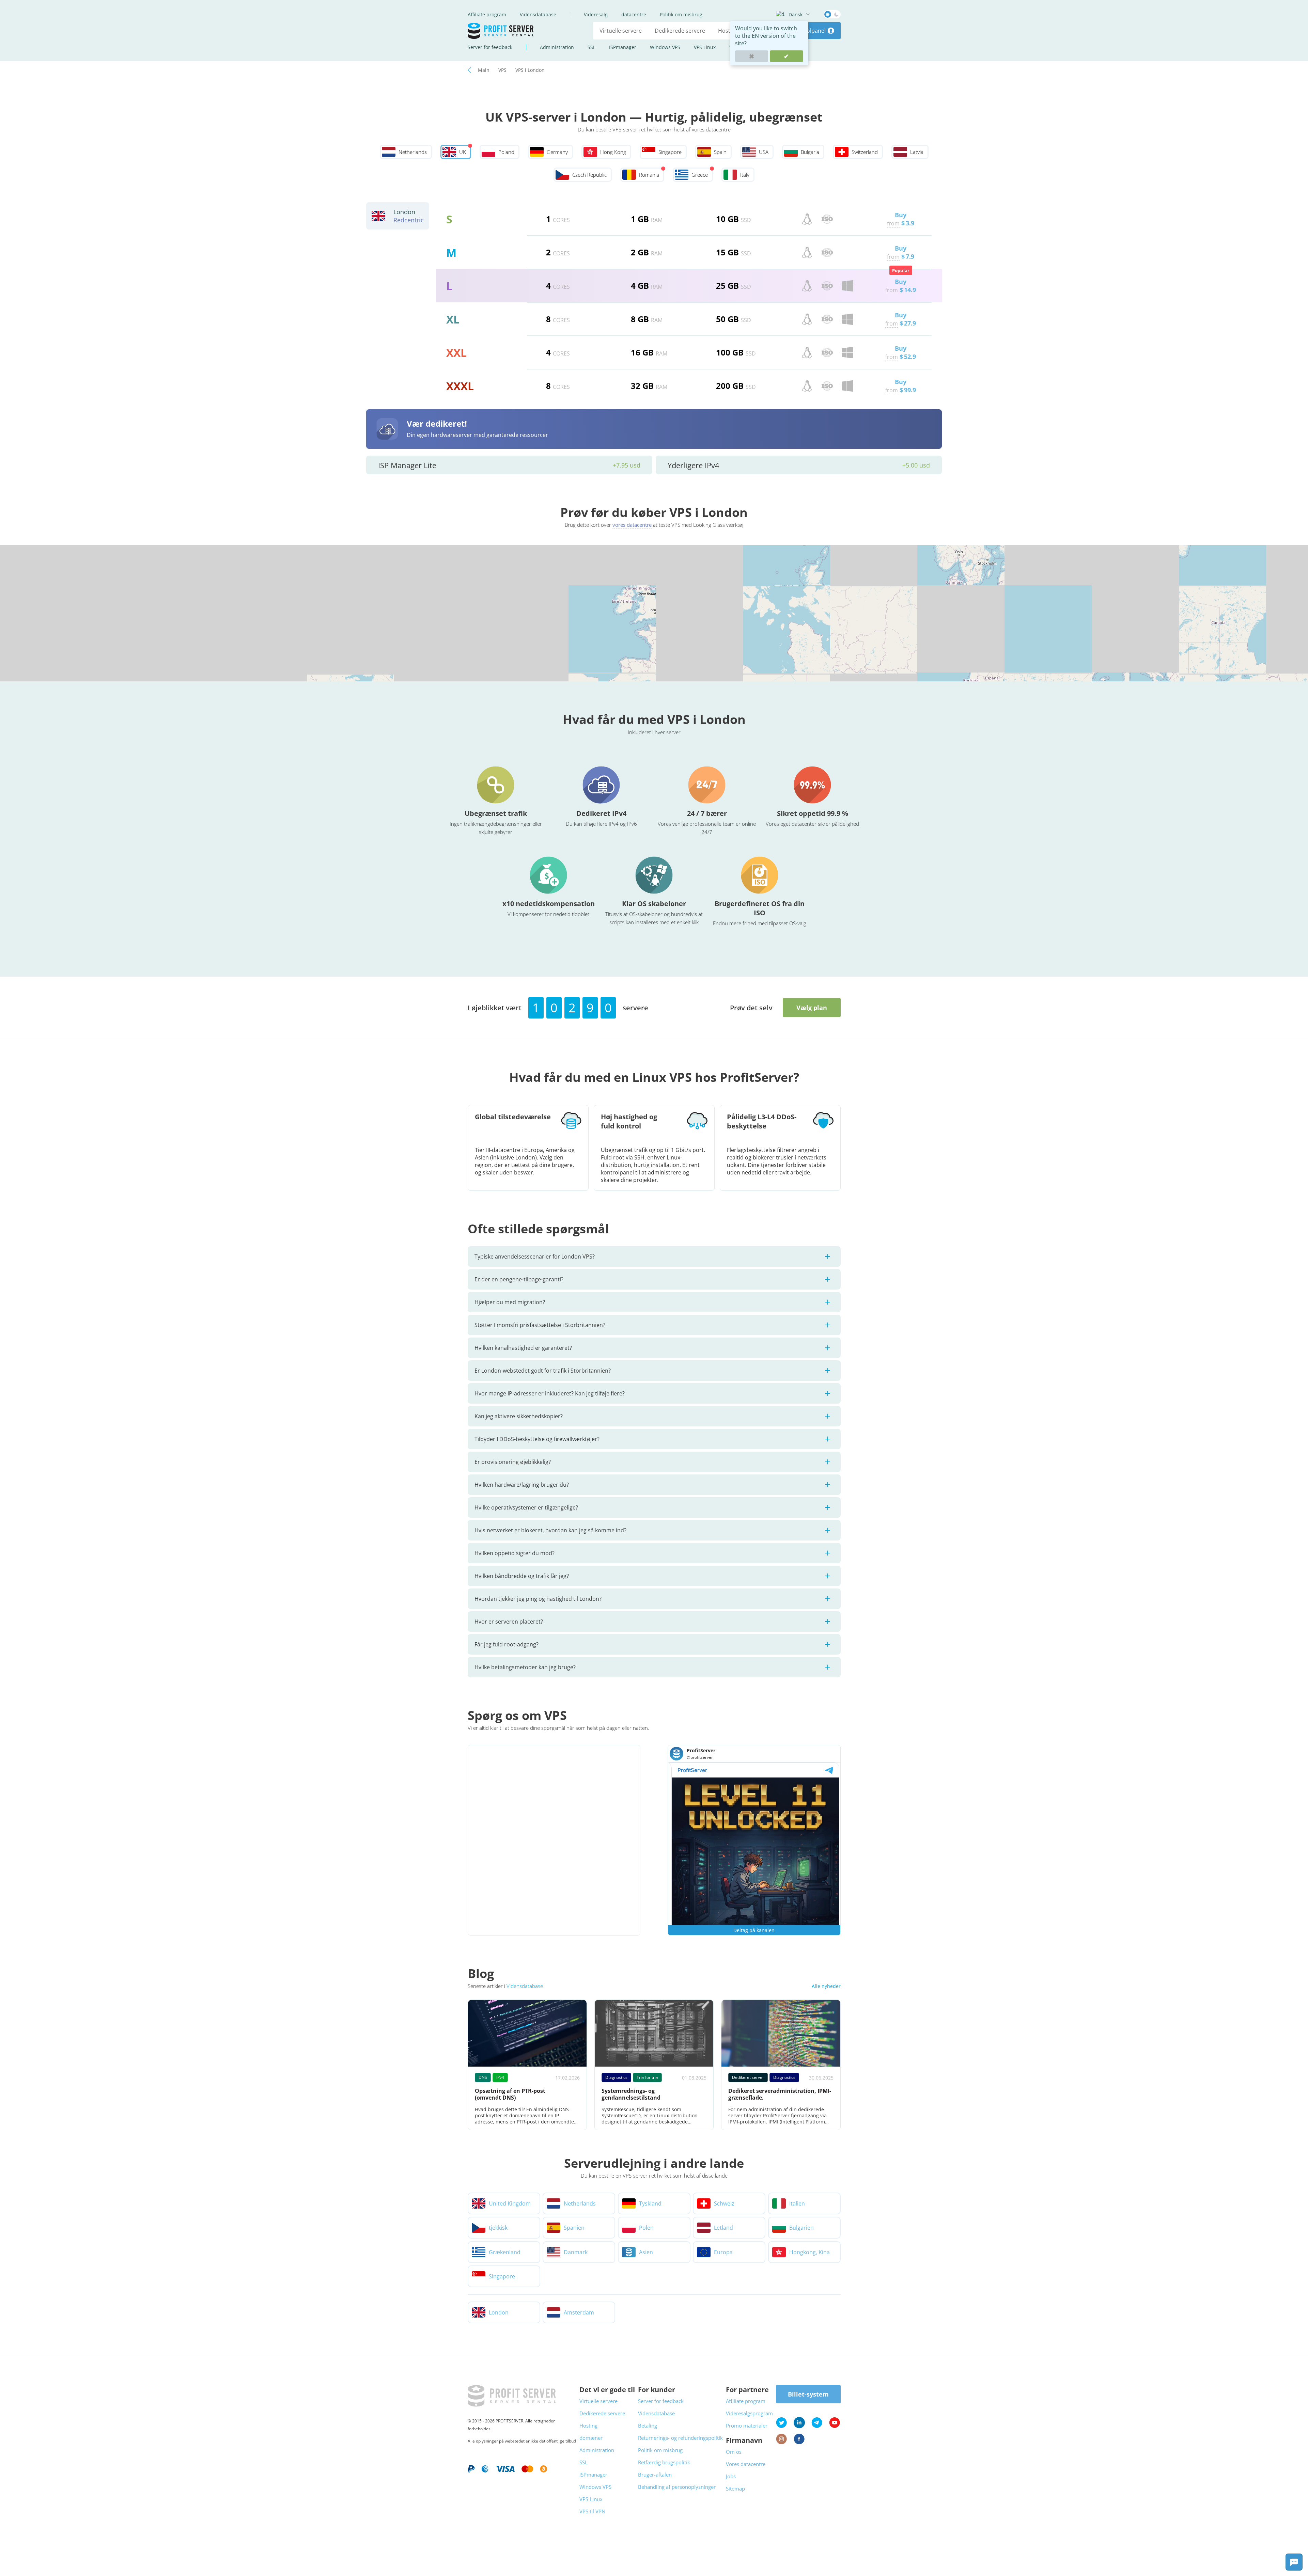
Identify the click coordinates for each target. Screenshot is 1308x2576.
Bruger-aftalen (655, 2475)
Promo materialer (747, 2425)
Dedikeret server (748, 2077)
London (499, 2312)
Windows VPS (665, 47)
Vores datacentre (746, 2464)
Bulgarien (801, 2228)
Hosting (728, 31)
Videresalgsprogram (749, 2413)
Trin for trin (647, 2077)
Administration (557, 47)
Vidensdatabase (538, 14)
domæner (591, 2438)
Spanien (574, 2228)
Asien (646, 2252)
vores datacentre (632, 525)
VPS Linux (705, 47)
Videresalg (596, 14)
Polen (646, 2228)
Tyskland (650, 2203)
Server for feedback (490, 47)
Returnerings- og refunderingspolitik (680, 2438)
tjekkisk (498, 2228)
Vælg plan (812, 1008)
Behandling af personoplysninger (677, 2487)
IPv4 (500, 2077)
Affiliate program (487, 14)
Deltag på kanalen (754, 1930)
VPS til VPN (592, 2511)
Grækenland (505, 2252)
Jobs (731, 2476)
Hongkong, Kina (809, 2252)
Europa (723, 2252)
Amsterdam (579, 2312)
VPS (502, 70)
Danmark (576, 2252)
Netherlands (580, 2203)
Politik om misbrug (681, 14)
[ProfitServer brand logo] (501, 31)
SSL (591, 47)
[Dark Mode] (832, 14)
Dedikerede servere (680, 31)
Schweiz (724, 2203)
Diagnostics (616, 2077)
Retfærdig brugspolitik (664, 2462)
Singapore (502, 2276)
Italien (797, 2203)
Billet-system (808, 2394)
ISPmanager (623, 47)
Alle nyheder (826, 1986)
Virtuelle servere (621, 31)
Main (484, 70)
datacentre (634, 14)
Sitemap (735, 2488)
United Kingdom (510, 2203)
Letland (723, 2228)
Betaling (648, 2425)
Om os (734, 2452)
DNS (483, 2077)
